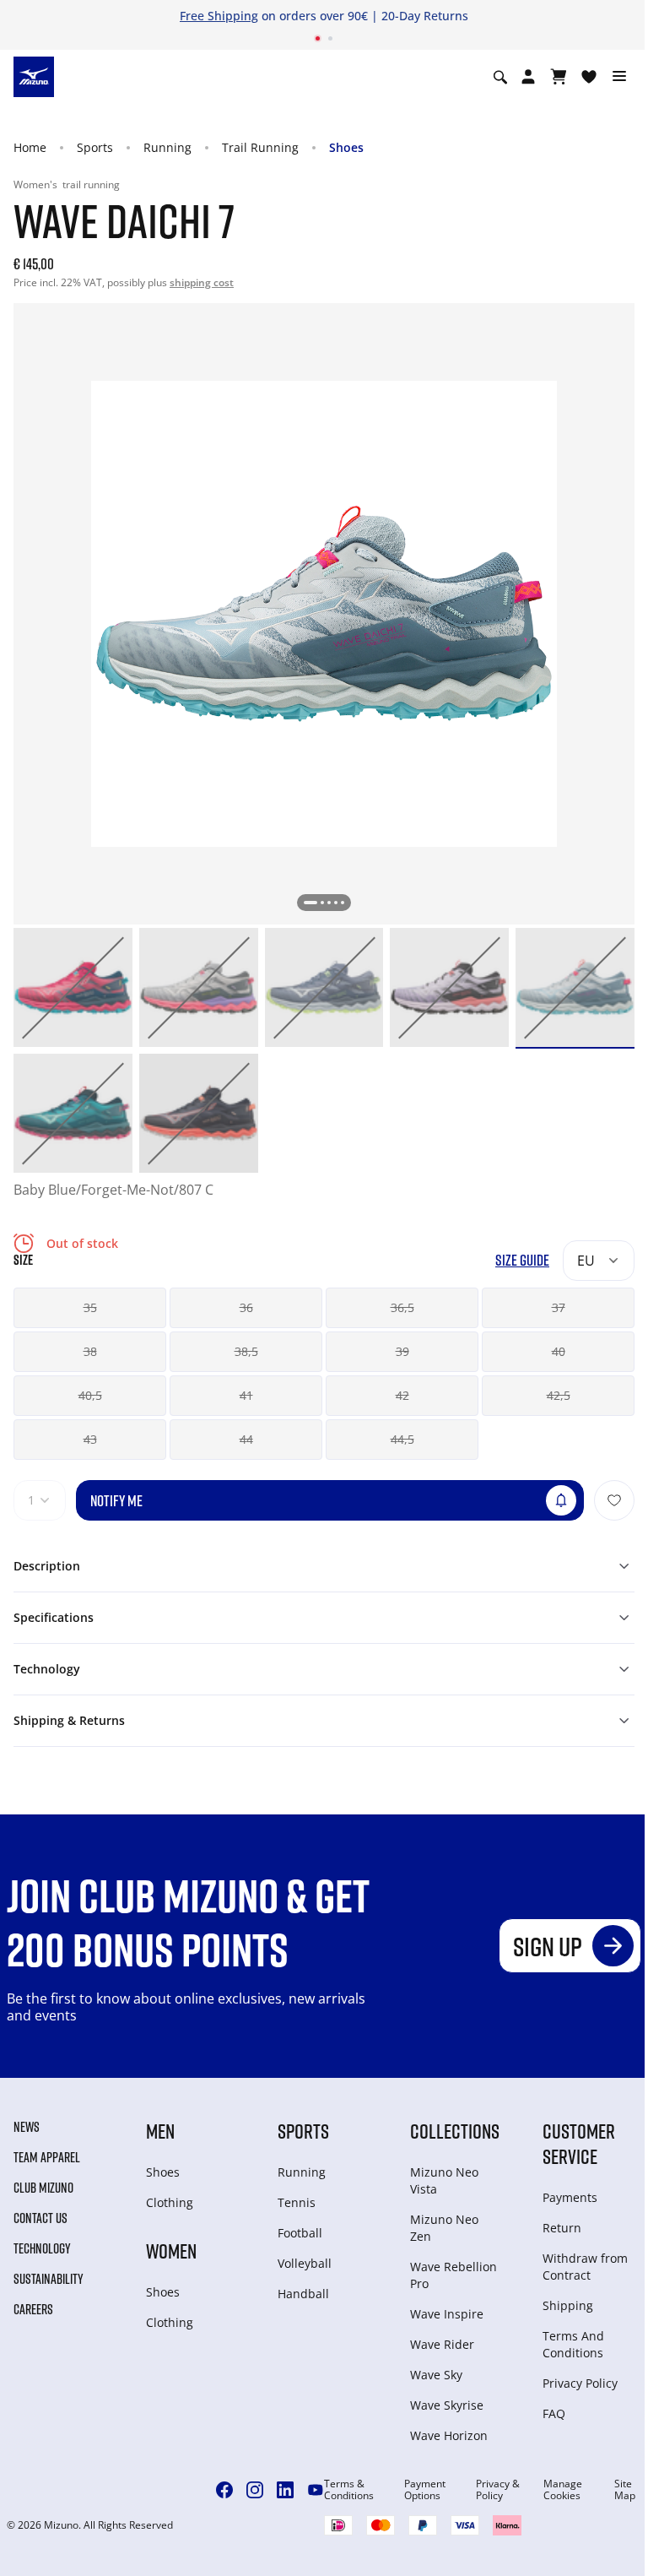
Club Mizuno (43, 2188)
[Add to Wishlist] (614, 1500)
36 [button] (246, 1307)
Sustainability (49, 2279)
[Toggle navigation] (619, 77)
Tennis (297, 2202)
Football (300, 2233)
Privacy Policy (580, 2383)
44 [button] (246, 1439)
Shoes (346, 147)
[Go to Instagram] (255, 2490)
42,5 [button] (559, 1395)
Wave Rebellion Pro (454, 2275)
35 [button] (90, 1307)
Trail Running (260, 147)
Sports (95, 147)
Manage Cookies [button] (563, 2490)
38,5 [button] (246, 1351)
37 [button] (559, 1307)
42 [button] (402, 1395)
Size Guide (522, 1260)
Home (30, 147)
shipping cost (202, 282)
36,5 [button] (402, 1307)
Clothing (170, 2202)
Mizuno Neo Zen (444, 2228)
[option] (73, 987)
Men (160, 2131)
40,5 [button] (90, 1395)
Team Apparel (47, 2157)
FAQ (554, 2413)
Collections (455, 2131)
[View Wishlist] (589, 77)
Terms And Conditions (573, 2344)
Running (167, 147)
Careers (33, 2309)
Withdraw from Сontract (585, 2267)
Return (562, 2228)
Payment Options (425, 2490)
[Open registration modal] (528, 77)
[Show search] (500, 77)
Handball (303, 2294)
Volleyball (305, 2263)
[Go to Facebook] (224, 2490)
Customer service (579, 2143)
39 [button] (402, 1351)
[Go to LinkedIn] (285, 2490)
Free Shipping (219, 16)
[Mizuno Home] (34, 76)
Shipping (568, 2305)
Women (171, 2251)
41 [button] (246, 1395)
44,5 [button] (402, 1439)
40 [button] (559, 1351)
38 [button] (90, 1351)
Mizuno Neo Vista (444, 2180)
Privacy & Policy (498, 2490)
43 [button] (90, 1439)
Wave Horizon (449, 2435)
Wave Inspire (447, 2314)
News (27, 2127)
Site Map (625, 2490)
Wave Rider (442, 2344)
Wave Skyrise (447, 2405)
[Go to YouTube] (316, 2490)
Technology (42, 2248)
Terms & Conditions (349, 2490)
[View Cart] (559, 77)
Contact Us (40, 2218)
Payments (570, 2197)
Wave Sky (436, 2375)
